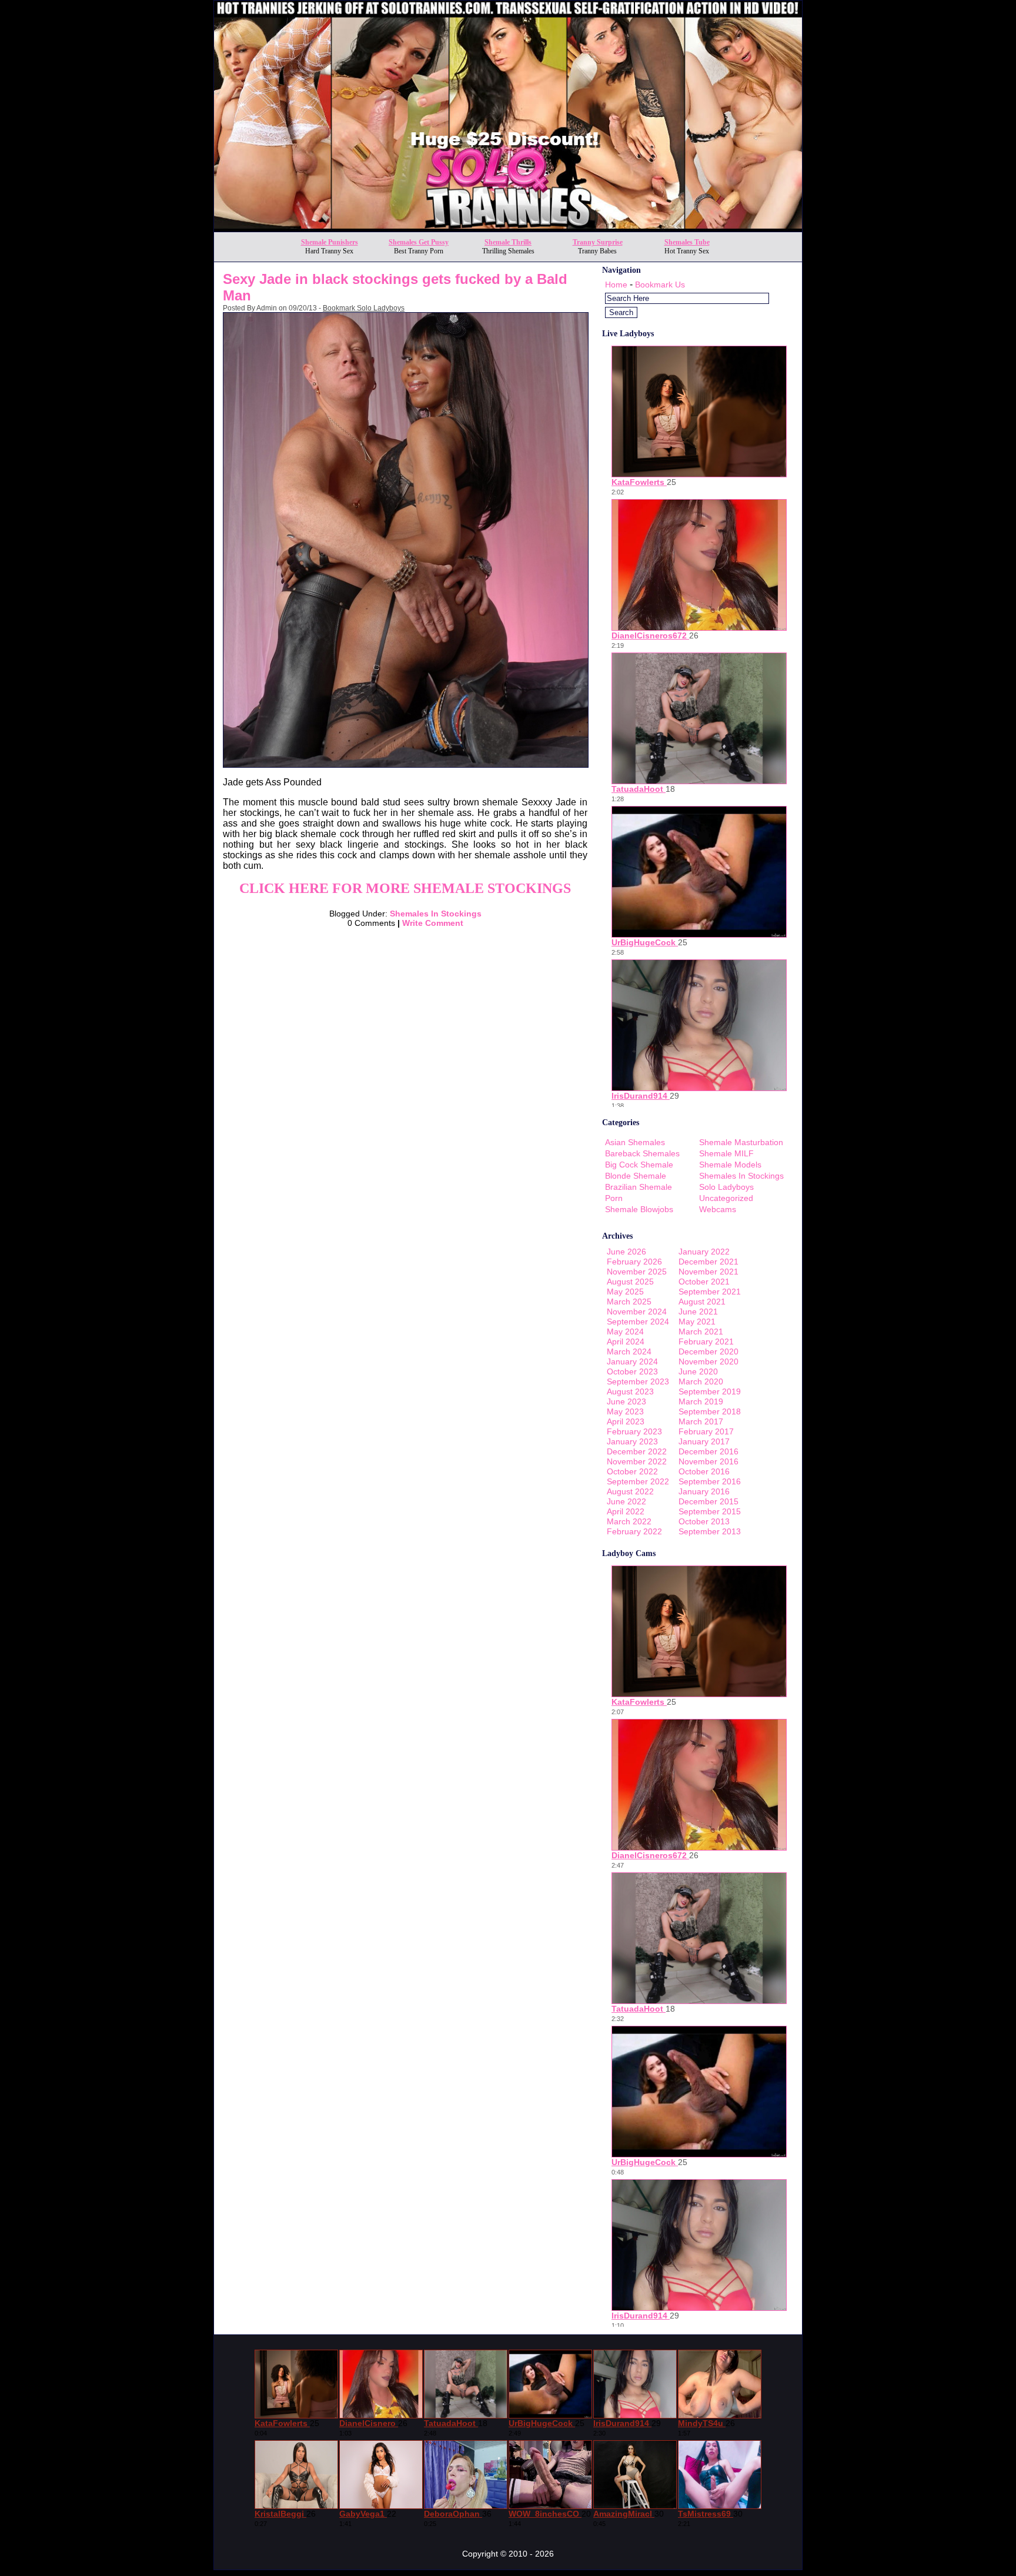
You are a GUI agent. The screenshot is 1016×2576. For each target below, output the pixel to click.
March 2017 (701, 1421)
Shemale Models (730, 1165)
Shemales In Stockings (436, 914)
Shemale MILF (726, 1153)
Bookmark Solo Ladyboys (364, 308)
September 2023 (638, 1381)
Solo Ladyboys (726, 1187)
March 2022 (629, 1521)
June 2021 (698, 1312)
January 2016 (704, 1491)
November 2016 (708, 1461)
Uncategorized (726, 1198)
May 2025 (625, 1292)
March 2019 (701, 1401)
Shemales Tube (687, 242)
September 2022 (638, 1481)
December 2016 (708, 1451)
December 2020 (708, 1351)
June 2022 (626, 1501)
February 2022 (634, 1531)
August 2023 (630, 1391)
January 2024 (632, 1361)
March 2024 (629, 1351)
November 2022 (637, 1461)
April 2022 (626, 1511)
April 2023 (626, 1421)
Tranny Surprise (598, 242)
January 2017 (704, 1441)
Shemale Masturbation (741, 1142)
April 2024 (626, 1341)
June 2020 (698, 1371)
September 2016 (710, 1481)
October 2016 (704, 1471)
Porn (614, 1198)
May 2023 (625, 1411)
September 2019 (710, 1391)
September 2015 (710, 1511)
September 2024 (638, 1322)
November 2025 (637, 1272)
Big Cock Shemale (639, 1165)
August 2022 (630, 1491)
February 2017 (706, 1431)
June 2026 (626, 1252)
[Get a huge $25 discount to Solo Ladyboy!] (508, 228)
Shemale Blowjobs (639, 1209)
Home (616, 285)
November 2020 (708, 1361)
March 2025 (629, 1302)
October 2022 (632, 1471)
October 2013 (704, 1521)
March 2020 (701, 1381)
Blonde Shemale (636, 1176)
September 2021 (710, 1292)
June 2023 (626, 1401)
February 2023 (634, 1431)
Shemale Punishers (330, 242)
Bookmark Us (660, 285)
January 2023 (632, 1441)
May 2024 (625, 1332)
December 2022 (637, 1451)
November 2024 (637, 1312)
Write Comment (433, 923)
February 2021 (706, 1341)
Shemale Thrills (508, 242)
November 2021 (708, 1272)
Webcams (718, 1209)
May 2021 (697, 1322)
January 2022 (704, 1252)
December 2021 (708, 1262)
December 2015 (708, 1501)
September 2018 (710, 1411)
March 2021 (701, 1332)
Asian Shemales (635, 1142)
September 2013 (710, 1531)
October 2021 (704, 1282)
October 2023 (632, 1371)
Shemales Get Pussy (419, 242)
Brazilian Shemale (639, 1187)
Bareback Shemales (642, 1153)
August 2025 (630, 1282)
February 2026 (634, 1262)
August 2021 (702, 1302)
